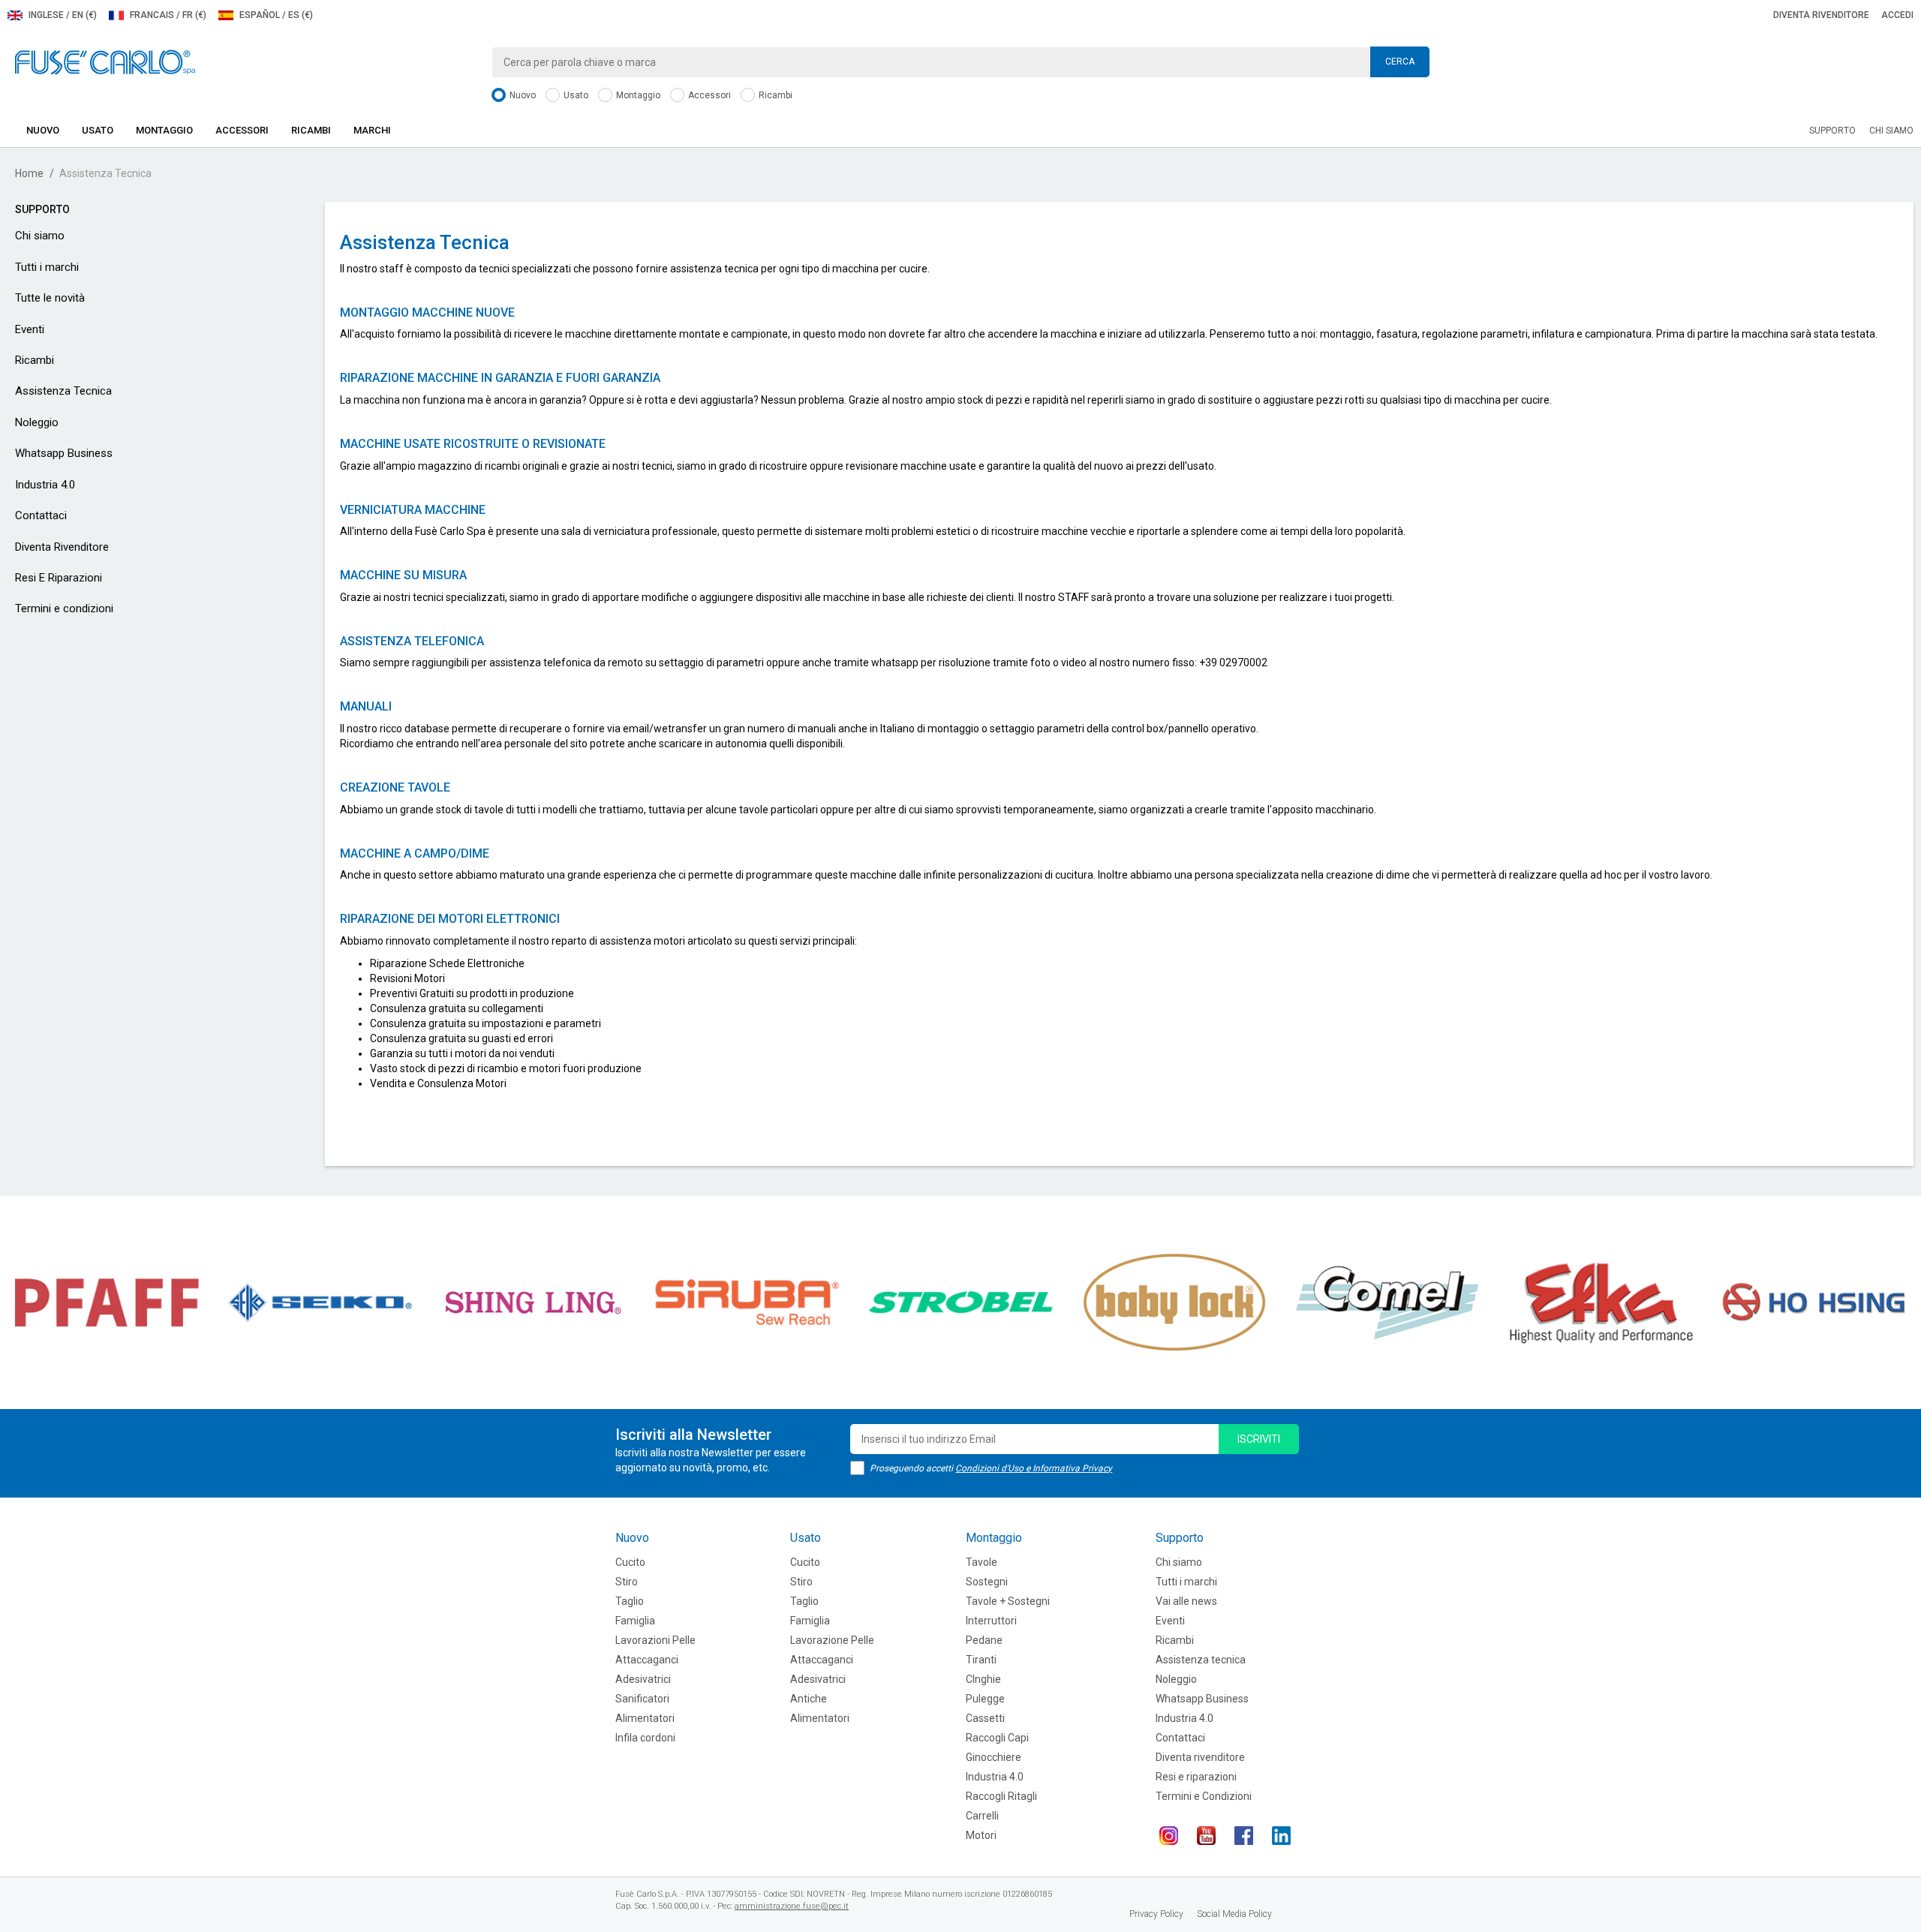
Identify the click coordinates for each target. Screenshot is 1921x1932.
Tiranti (981, 1660)
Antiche (809, 1699)
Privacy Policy (1156, 1914)
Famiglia (635, 1621)
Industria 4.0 (45, 485)
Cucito (630, 1562)
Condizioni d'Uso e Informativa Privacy (1034, 1468)
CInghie (983, 1679)
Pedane (984, 1640)
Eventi (30, 329)
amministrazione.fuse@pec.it (792, 1906)
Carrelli (982, 1816)
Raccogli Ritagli (1001, 1796)
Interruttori (991, 1621)
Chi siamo (1891, 131)
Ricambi (774, 95)
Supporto (1832, 131)
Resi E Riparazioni (59, 578)
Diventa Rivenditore (62, 547)
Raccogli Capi (997, 1738)
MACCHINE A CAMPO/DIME (415, 853)
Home (29, 173)
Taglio (630, 1601)
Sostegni (987, 1582)
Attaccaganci (647, 1660)
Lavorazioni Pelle (655, 1640)
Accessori (708, 95)
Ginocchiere (994, 1757)
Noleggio (37, 422)
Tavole (982, 1562)
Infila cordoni (645, 1738)
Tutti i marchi (47, 267)
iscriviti (1259, 1439)
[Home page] (105, 62)
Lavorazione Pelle (832, 1640)
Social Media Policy (1234, 1914)
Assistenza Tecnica (63, 391)
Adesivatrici (643, 1679)
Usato (575, 95)
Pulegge (985, 1699)
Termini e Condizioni (1204, 1796)
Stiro (627, 1582)
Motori (981, 1835)
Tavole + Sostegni (1008, 1601)
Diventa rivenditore (1821, 15)
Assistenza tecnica (1201, 1660)
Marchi (372, 130)
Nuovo (522, 95)
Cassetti (985, 1718)
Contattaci (41, 515)
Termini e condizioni (64, 608)
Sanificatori (642, 1699)
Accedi (1897, 15)
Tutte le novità (50, 298)
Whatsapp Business (64, 453)
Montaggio (637, 95)
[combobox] (960, 62)
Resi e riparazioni (1196, 1777)
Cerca (1400, 62)
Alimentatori (645, 1718)
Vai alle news (1186, 1601)
